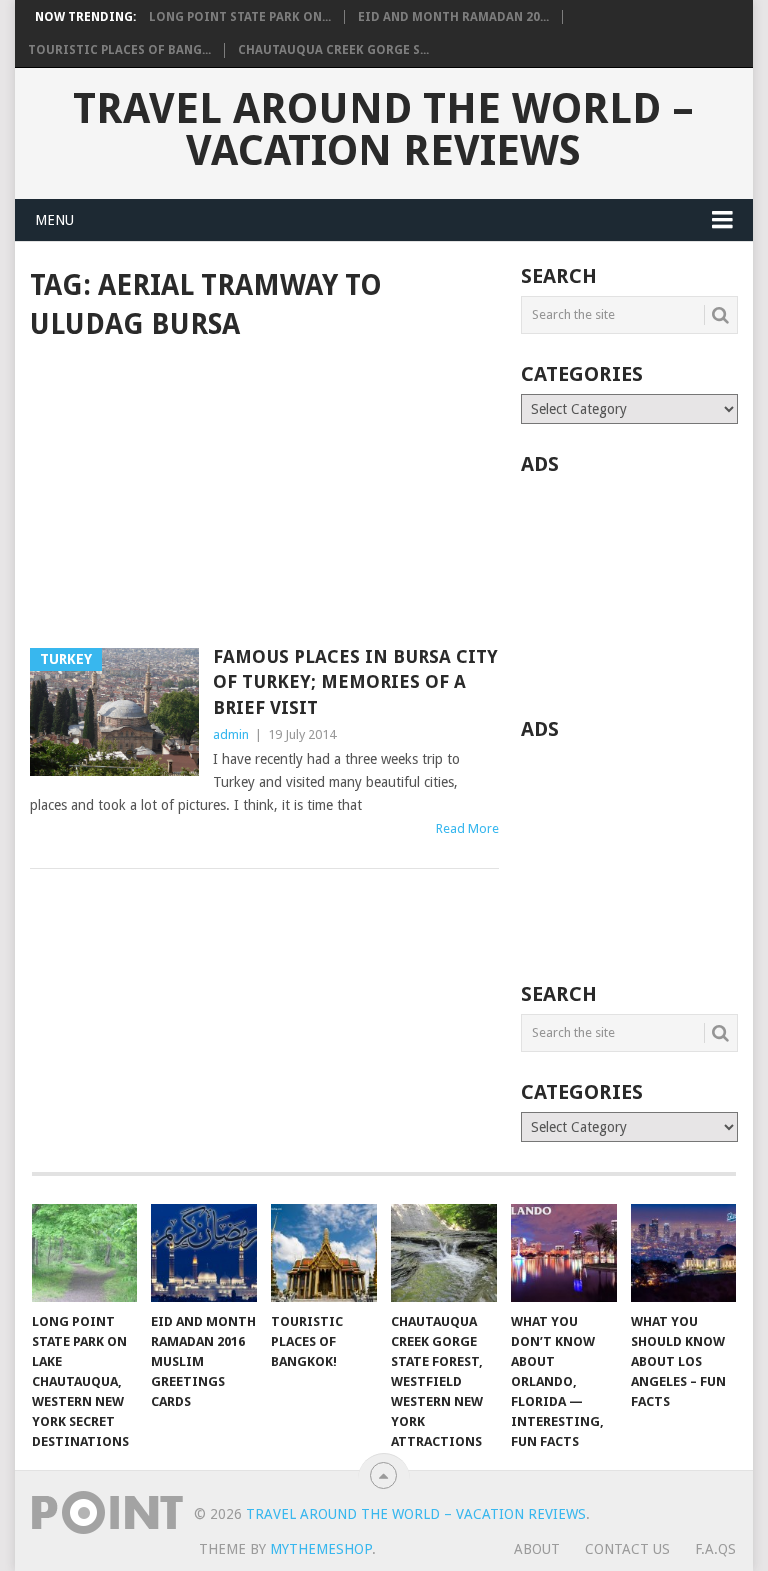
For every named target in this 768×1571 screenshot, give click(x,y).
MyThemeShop (321, 1549)
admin (231, 734)
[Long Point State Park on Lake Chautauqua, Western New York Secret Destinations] (85, 1253)
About (537, 1549)
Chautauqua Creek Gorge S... (333, 50)
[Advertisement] (264, 496)
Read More (467, 828)
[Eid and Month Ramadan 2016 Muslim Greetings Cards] (204, 1253)
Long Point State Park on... (240, 17)
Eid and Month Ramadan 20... (453, 17)
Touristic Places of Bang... (119, 50)
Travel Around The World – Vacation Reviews (383, 130)
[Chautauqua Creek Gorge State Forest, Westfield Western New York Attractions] (444, 1253)
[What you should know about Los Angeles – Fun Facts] (684, 1253)
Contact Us (627, 1549)
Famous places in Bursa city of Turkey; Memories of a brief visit (355, 681)
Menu (54, 220)
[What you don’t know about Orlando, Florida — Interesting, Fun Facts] (564, 1253)
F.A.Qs (715, 1549)
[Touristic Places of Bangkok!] (324, 1253)
